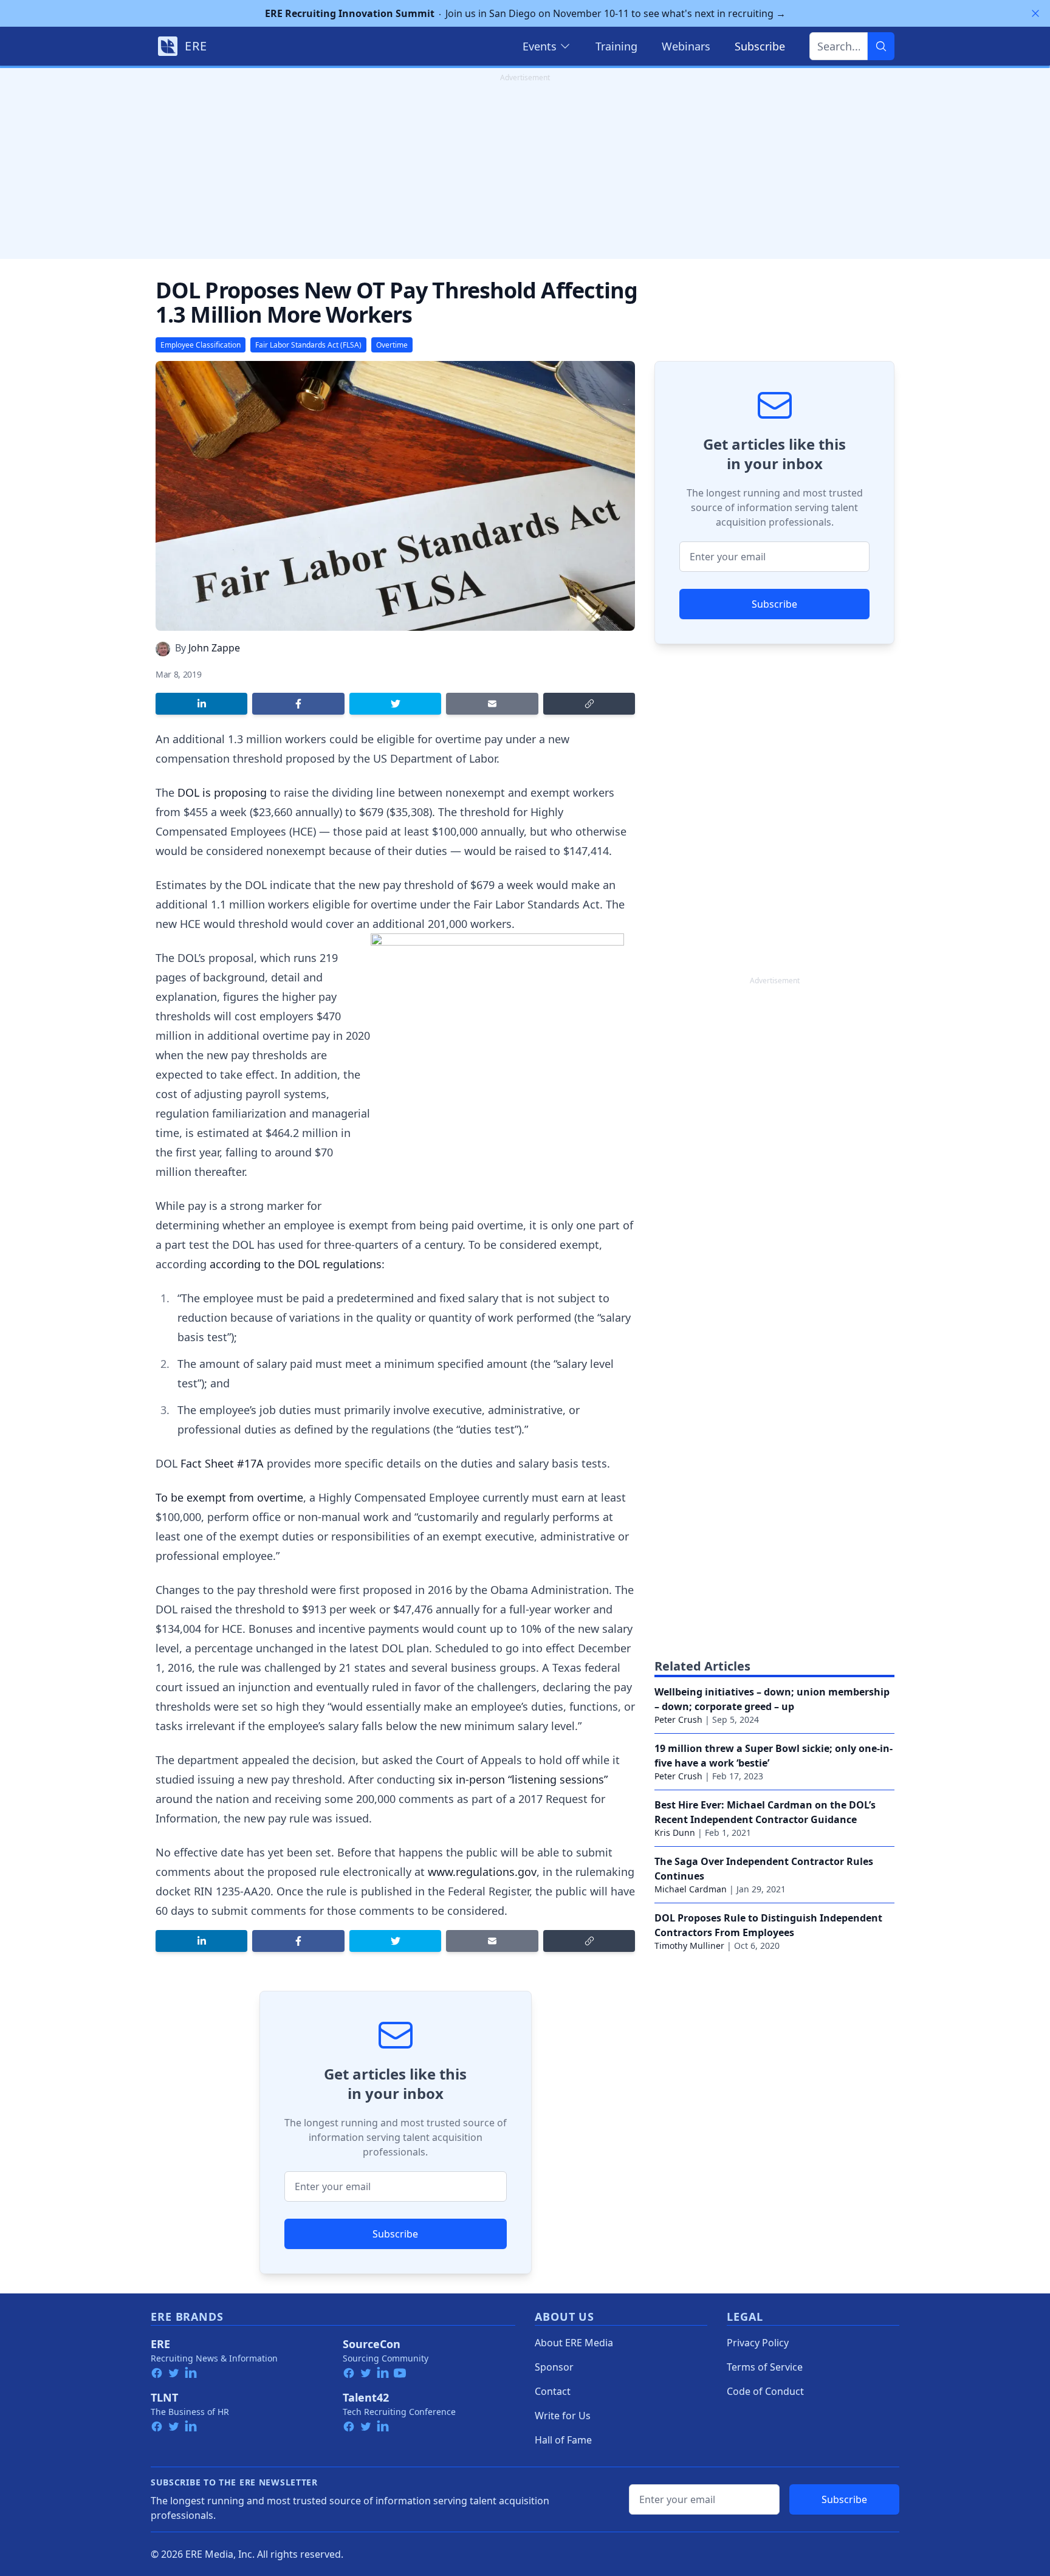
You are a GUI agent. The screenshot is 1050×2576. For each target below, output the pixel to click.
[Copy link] (589, 704)
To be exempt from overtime (229, 1497)
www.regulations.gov (482, 1872)
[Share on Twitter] (395, 704)
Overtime (392, 345)
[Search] (881, 46)
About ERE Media (574, 2343)
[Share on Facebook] (298, 704)
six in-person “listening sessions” (523, 1779)
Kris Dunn (675, 1832)
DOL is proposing (222, 792)
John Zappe (214, 648)
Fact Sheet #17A (222, 1463)
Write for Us (563, 2416)
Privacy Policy (758, 2343)
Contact (553, 2391)
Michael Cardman (691, 1889)
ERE (160, 2344)
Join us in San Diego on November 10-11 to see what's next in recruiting (525, 13)
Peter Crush (678, 1719)
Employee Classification (201, 345)
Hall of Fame (563, 2440)
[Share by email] (492, 704)
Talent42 (366, 2397)
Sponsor (554, 2367)
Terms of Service (765, 2367)
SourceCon (372, 2344)
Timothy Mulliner (689, 1946)
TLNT (164, 2397)
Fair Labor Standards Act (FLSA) (308, 345)
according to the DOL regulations (296, 1264)
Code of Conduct (765, 2391)
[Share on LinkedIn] (201, 704)
